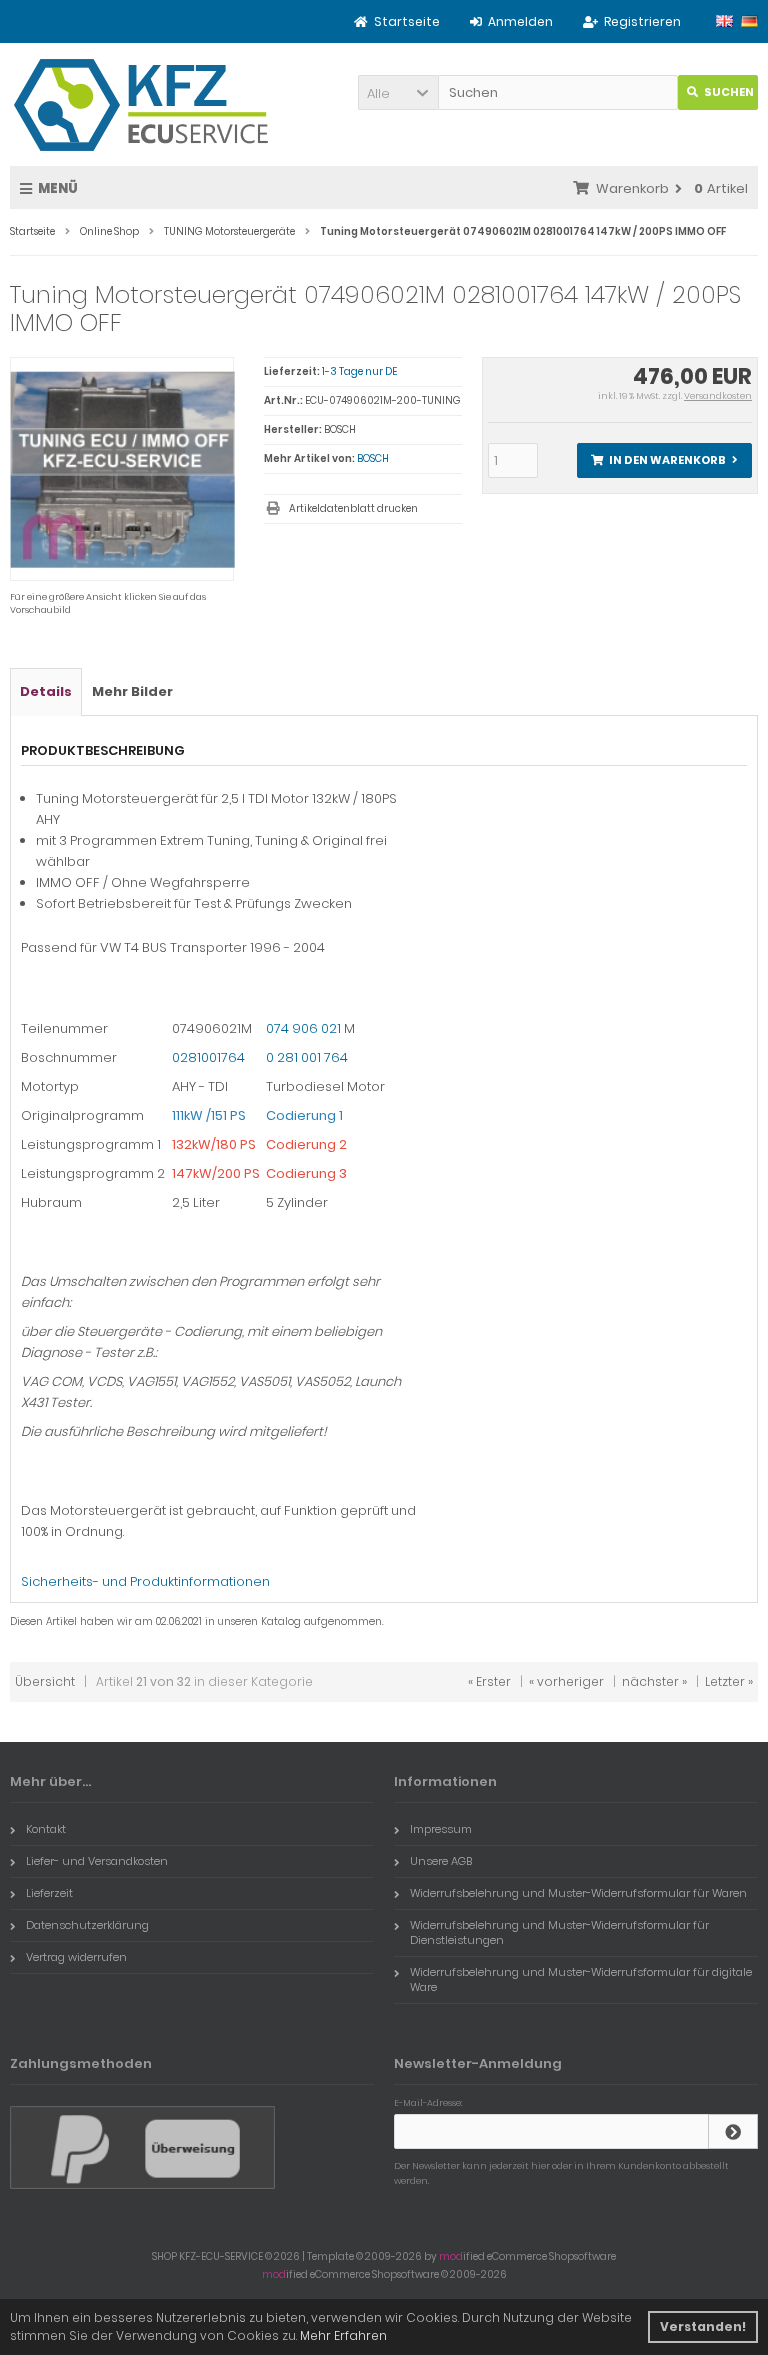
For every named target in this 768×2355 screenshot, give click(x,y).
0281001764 (208, 1057)
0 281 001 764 (307, 1057)
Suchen (718, 92)
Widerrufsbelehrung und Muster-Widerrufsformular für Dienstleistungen (559, 1932)
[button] (398, 92)
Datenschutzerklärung (87, 1925)
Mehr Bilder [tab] (132, 691)
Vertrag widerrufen (76, 1957)
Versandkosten (718, 396)
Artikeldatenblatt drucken (353, 508)
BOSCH (373, 458)
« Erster (489, 1681)
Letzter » (729, 1681)
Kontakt (46, 1829)
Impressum (441, 1829)
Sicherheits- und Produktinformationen (145, 1581)
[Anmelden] (733, 2131)
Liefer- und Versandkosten (97, 1861)
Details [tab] (46, 691)
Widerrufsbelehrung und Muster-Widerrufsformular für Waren (578, 1893)
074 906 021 (303, 1028)
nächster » (654, 1681)
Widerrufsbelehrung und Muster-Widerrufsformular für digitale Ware (581, 1979)
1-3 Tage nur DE (359, 371)
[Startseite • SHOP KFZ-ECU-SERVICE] (142, 104)
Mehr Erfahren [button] (343, 2335)
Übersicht (45, 1681)
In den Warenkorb (664, 460)
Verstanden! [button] (703, 2326)
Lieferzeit (49, 1893)
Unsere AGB (441, 1861)
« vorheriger (566, 1681)
